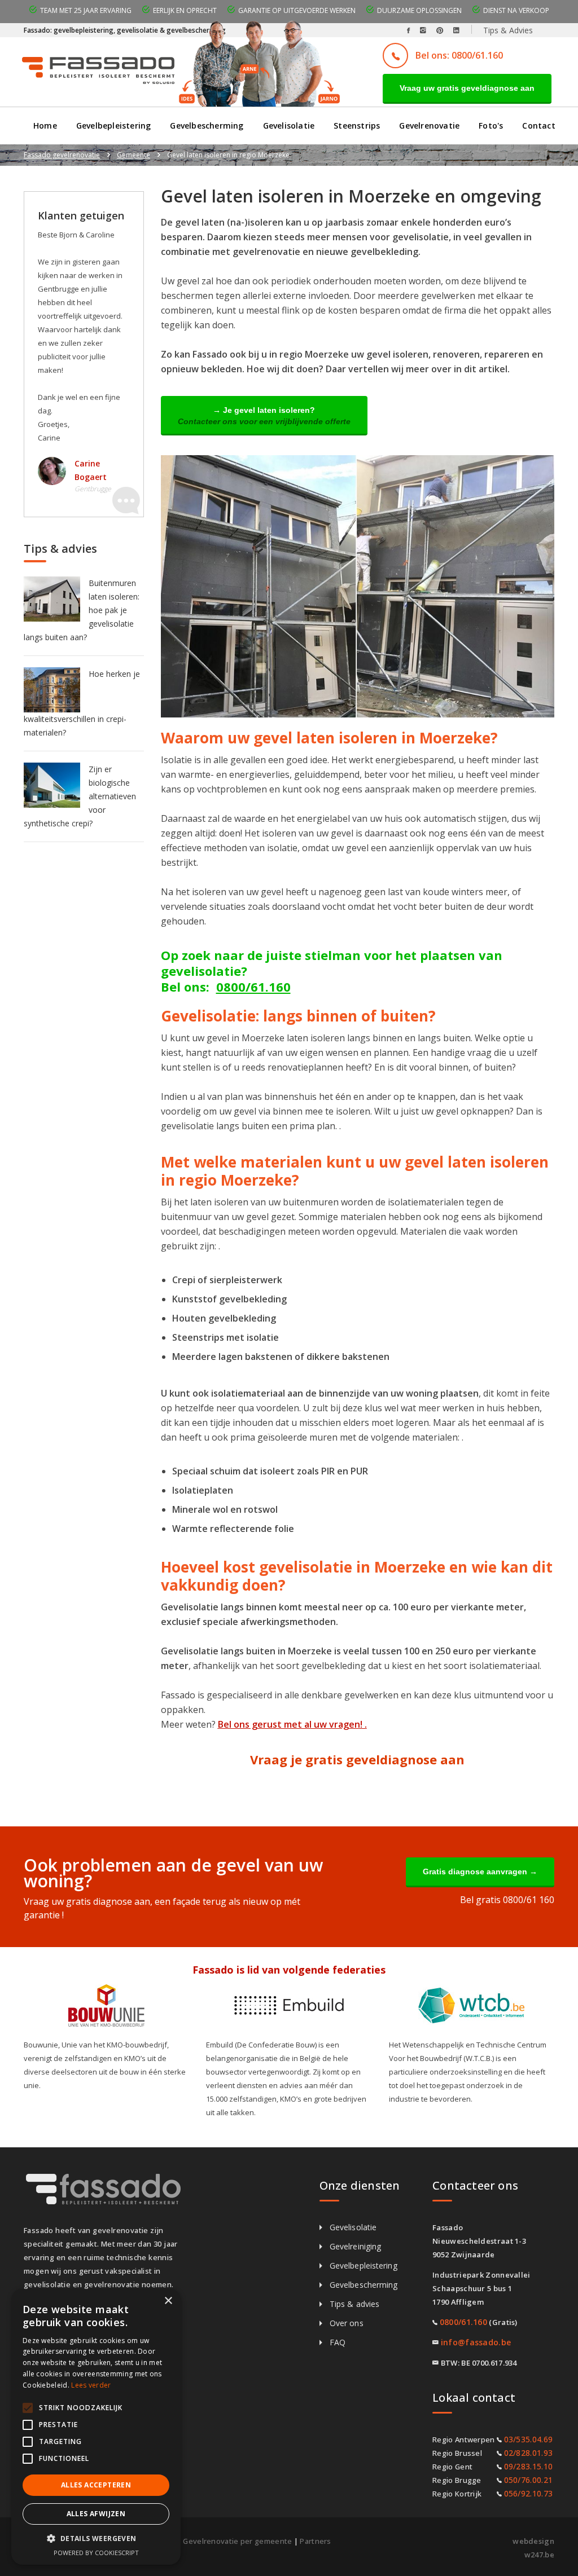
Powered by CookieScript (96, 2553)
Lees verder (91, 2385)
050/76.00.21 (529, 2480)
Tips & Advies (508, 30)
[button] (96, 2539)
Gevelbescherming (207, 126)
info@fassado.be (476, 2342)
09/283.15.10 (529, 2466)
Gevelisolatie (289, 126)
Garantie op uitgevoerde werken (297, 10)
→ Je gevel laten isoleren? (264, 416)
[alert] (96, 2427)
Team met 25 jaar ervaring (86, 10)
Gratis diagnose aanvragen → (480, 1872)
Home (45, 126)
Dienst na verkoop (516, 10)
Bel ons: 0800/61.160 (459, 55)
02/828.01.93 (529, 2453)
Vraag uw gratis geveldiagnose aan (467, 88)
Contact (538, 126)
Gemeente (133, 155)
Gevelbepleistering (114, 126)
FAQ (338, 2342)
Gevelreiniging (355, 2246)
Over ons (347, 2323)
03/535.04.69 (529, 2439)
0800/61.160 (253, 987)
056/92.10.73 (529, 2493)
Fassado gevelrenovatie (62, 155)
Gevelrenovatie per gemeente (237, 2541)
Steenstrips (357, 126)
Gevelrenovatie (429, 126)
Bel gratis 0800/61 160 (507, 1900)
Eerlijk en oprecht (185, 10)
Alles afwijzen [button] (96, 2514)
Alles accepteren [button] (96, 2485)
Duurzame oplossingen (419, 10)
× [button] (168, 2301)
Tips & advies (354, 2304)
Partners (315, 2541)
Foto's (491, 126)
